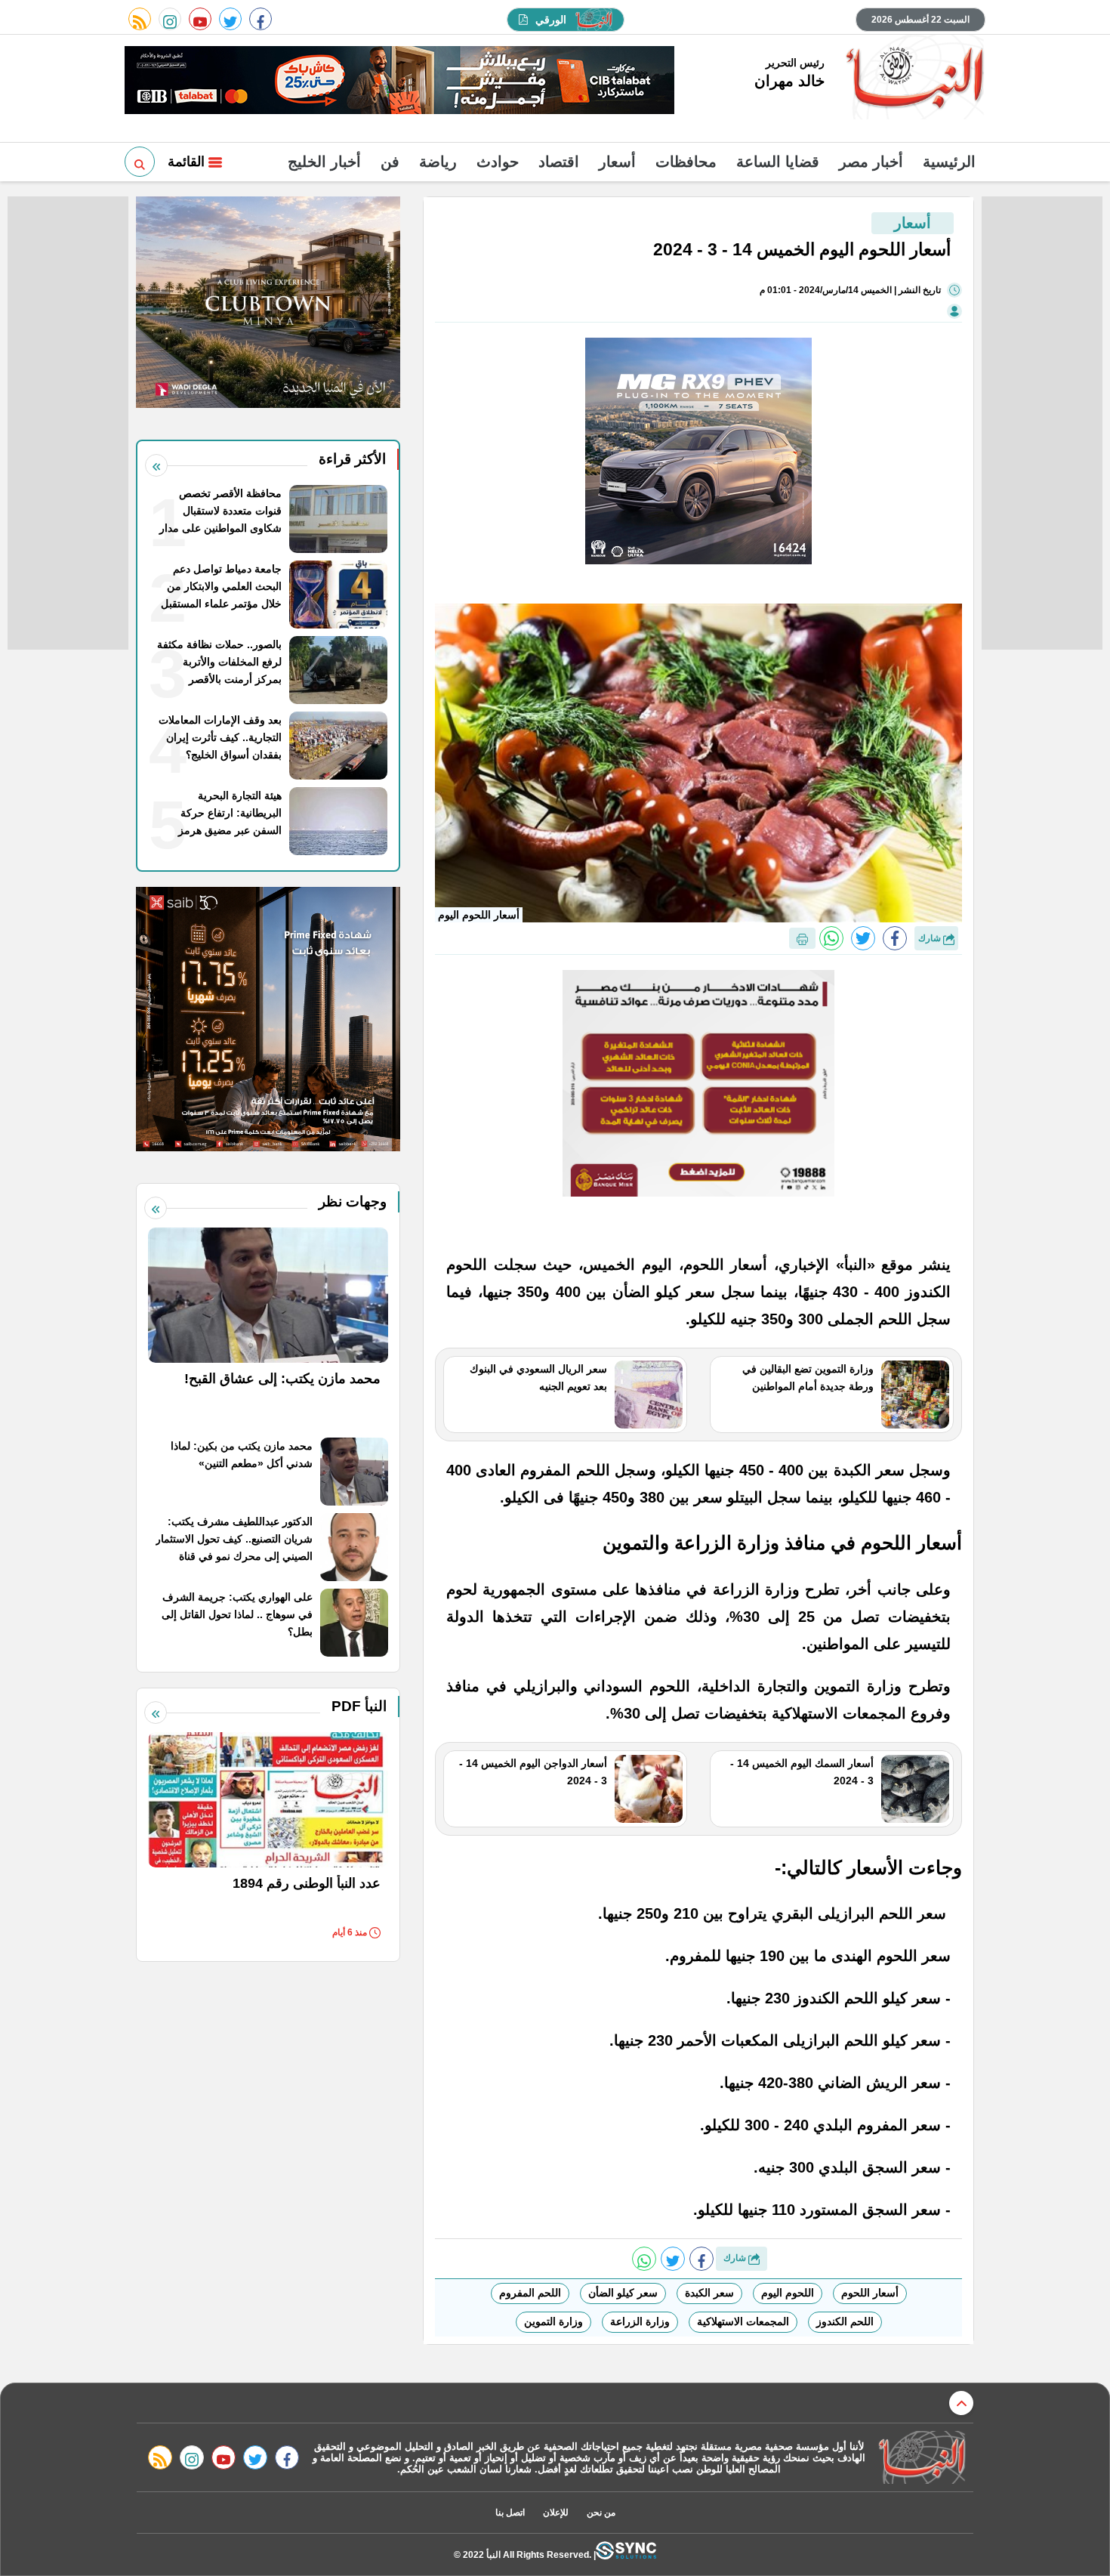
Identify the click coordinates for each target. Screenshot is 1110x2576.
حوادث (498, 162)
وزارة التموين (553, 2321)
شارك (931, 938)
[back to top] (961, 2403)
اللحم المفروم (530, 2293)
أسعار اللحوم (870, 2293)
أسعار (617, 162)
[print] (802, 938)
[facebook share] (895, 938)
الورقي (551, 20)
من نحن (601, 2513)
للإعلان (556, 2513)
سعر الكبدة (709, 2293)
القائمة (188, 162)
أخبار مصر (871, 162)
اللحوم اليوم (788, 2293)
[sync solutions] (626, 2554)
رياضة (438, 162)
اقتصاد (559, 162)
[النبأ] (913, 79)
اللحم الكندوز (845, 2321)
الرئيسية (949, 162)
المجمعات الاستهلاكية (743, 2321)
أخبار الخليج (324, 162)
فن (390, 162)
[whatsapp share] (831, 938)
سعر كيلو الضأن (623, 2293)
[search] (140, 162)
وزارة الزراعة (640, 2321)
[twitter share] (863, 938)
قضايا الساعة (778, 162)
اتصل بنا (510, 2513)
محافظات (686, 162)
